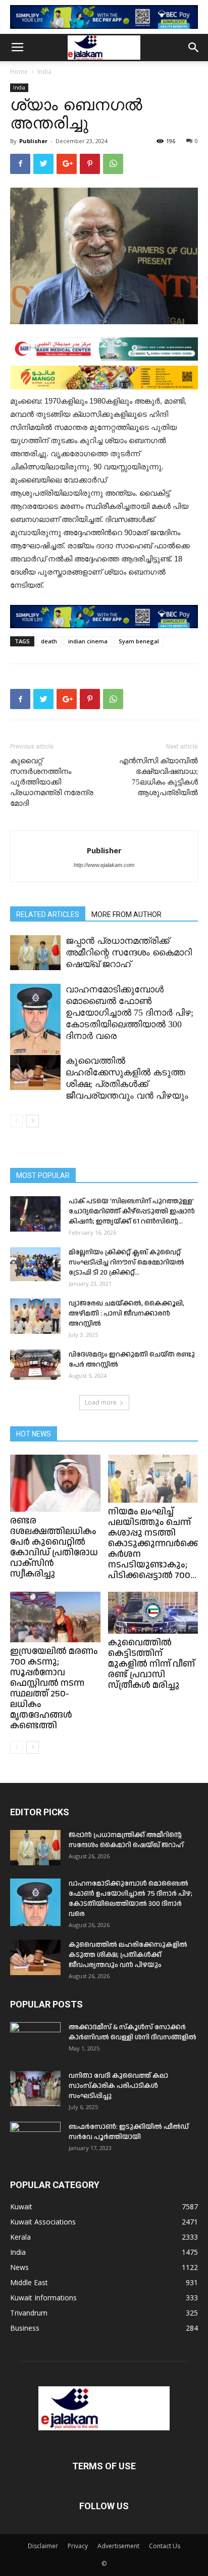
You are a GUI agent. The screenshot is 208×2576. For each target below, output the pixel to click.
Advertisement (118, 2546)
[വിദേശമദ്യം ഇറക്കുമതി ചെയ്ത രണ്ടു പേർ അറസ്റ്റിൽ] (35, 1365)
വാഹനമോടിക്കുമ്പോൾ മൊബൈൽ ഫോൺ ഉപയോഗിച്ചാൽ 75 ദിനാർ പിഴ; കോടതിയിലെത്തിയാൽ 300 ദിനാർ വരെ (129, 1013)
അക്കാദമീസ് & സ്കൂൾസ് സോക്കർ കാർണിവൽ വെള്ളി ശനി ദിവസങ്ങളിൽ (133, 2032)
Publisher (33, 141)
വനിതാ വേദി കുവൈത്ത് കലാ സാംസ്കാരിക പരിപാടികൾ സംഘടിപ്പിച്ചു (118, 2086)
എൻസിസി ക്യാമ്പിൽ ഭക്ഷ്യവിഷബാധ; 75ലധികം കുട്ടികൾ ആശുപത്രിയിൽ (159, 777)
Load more (101, 1402)
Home (19, 72)
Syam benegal (139, 641)
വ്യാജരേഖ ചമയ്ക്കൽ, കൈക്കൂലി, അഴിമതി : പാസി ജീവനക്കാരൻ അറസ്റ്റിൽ (126, 1314)
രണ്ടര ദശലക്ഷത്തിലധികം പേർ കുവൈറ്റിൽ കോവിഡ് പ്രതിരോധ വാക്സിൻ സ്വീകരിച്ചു (54, 1547)
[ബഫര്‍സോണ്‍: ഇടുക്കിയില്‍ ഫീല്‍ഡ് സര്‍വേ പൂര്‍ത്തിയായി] (35, 2140)
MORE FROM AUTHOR (126, 914)
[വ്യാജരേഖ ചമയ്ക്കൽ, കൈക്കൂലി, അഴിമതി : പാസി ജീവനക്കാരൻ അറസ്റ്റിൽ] (35, 1316)
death (49, 641)
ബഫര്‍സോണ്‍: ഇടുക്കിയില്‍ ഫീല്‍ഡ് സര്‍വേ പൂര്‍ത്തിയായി (129, 2132)
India (44, 72)
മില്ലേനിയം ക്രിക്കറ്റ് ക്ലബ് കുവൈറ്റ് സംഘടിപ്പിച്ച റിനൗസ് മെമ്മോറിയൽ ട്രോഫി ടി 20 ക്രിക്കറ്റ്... (126, 1262)
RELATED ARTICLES (48, 914)
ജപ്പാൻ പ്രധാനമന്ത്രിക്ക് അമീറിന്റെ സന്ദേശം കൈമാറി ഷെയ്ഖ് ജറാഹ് (129, 952)
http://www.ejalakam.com (104, 865)
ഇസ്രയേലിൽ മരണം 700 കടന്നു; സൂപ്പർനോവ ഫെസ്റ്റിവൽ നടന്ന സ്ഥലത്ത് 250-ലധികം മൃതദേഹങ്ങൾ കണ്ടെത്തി (54, 1688)
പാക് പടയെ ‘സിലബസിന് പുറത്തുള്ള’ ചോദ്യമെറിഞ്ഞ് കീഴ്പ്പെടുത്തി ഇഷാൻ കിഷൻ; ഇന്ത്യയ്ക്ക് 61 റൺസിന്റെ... (132, 1211)
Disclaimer (43, 2546)
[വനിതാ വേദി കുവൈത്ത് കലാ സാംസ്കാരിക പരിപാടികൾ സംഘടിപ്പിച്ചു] (35, 2088)
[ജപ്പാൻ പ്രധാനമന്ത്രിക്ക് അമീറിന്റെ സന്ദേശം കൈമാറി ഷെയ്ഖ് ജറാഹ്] (35, 953)
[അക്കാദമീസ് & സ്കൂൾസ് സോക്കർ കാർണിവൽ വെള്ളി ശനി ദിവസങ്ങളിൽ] (35, 2040)
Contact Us (165, 2546)
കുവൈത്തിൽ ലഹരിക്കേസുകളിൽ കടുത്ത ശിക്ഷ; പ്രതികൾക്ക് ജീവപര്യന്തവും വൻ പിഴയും (128, 1955)
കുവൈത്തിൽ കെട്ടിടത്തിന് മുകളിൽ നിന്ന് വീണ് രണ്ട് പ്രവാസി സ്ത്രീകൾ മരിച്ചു (151, 1664)
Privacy (78, 2546)
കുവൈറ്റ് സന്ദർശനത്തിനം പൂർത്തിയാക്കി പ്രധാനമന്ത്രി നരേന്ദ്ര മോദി (52, 782)
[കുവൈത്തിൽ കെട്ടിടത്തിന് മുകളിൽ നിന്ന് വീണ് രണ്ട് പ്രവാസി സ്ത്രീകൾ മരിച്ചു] (153, 1613)
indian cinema (88, 641)
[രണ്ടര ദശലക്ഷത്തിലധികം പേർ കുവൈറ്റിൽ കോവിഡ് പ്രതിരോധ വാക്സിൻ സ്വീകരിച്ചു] (55, 1483)
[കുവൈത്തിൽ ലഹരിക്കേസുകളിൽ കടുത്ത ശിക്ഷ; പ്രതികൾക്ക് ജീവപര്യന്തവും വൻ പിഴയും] (35, 1073)
